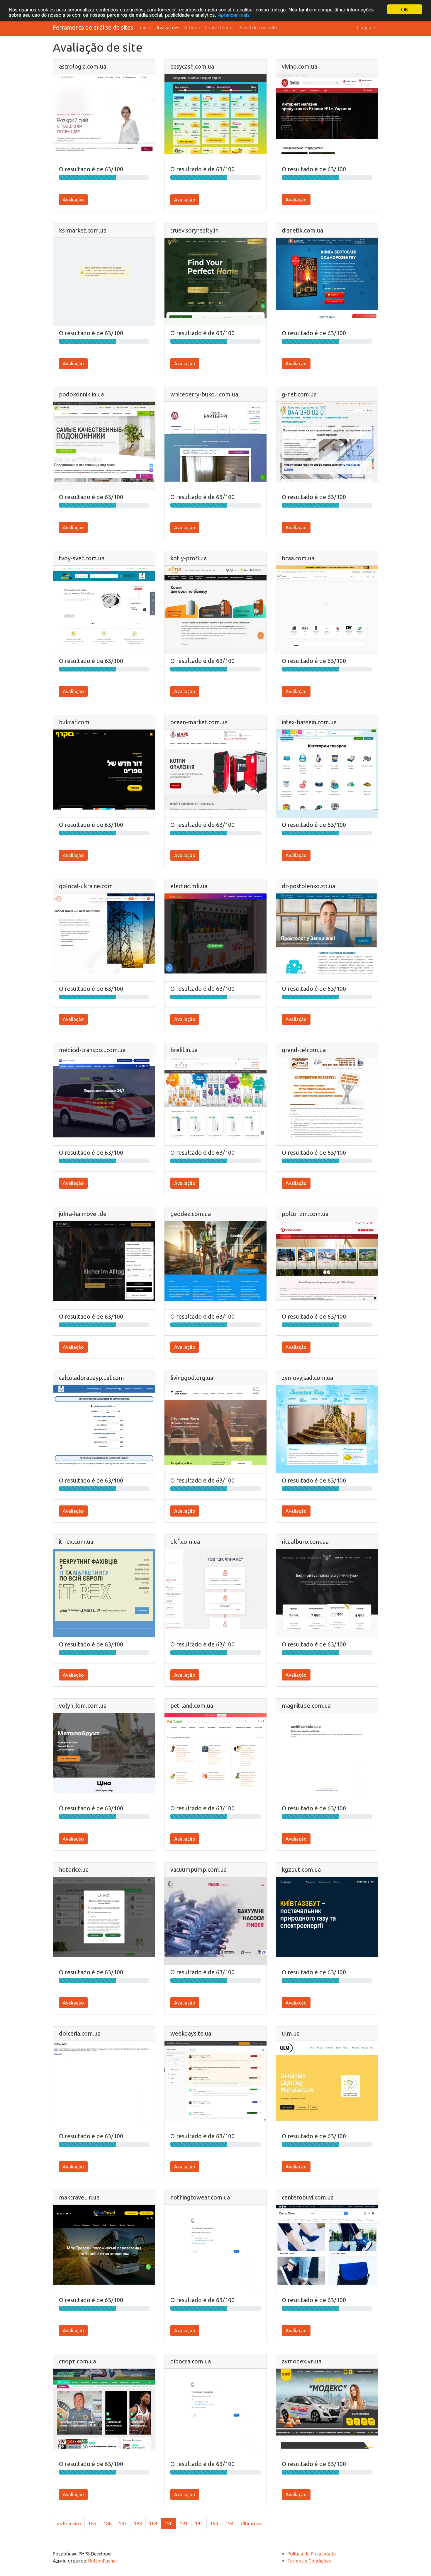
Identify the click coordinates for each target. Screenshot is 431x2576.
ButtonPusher (103, 2561)
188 (138, 2524)
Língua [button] (365, 28)
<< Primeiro (69, 2524)
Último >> (251, 2524)
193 (214, 2524)
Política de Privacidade (312, 2554)
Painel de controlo (258, 28)
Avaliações (168, 28)
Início (146, 28)
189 (153, 2524)
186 (107, 2524)
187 (123, 2524)
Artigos (192, 28)
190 (168, 2524)
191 (184, 2524)
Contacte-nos (219, 28)
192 (199, 2524)
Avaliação (73, 200)
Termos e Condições (309, 2561)
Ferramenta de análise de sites (93, 27)
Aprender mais (234, 15)
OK (405, 9)
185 (92, 2524)
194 (229, 2524)
